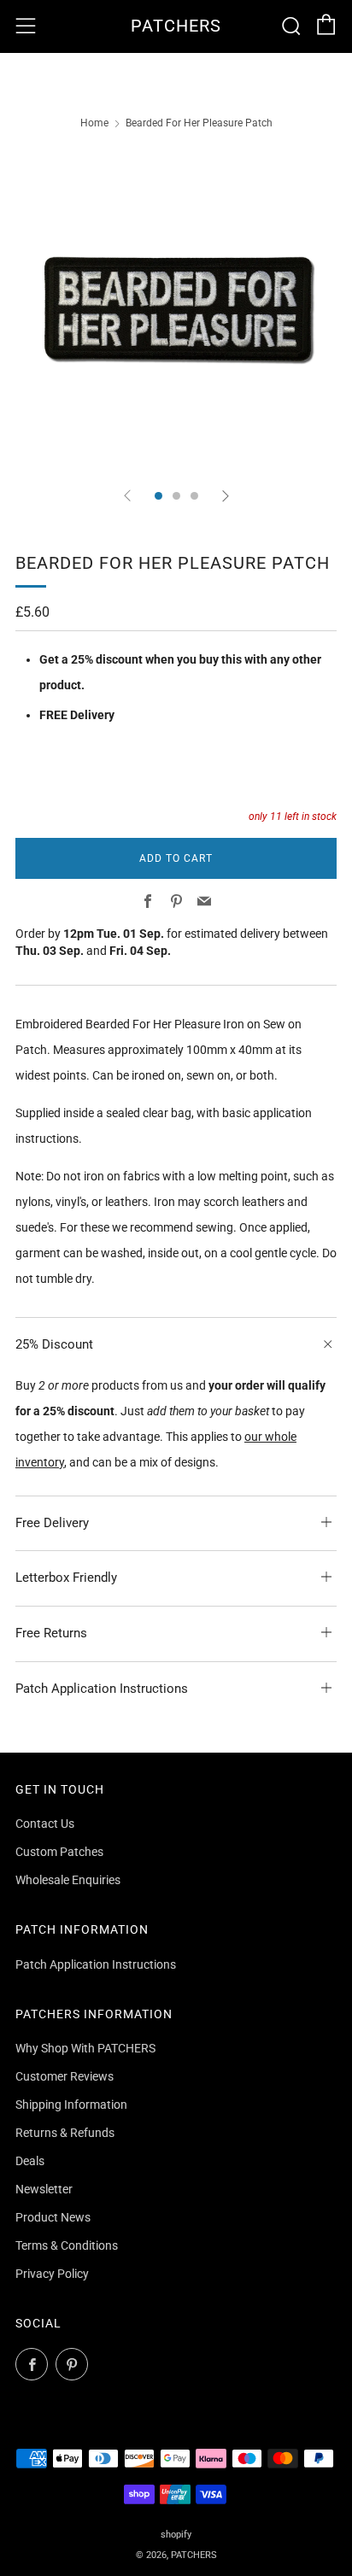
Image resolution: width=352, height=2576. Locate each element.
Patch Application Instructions (96, 1964)
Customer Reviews (65, 2076)
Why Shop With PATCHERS (85, 2048)
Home (94, 123)
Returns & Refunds (65, 2133)
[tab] (158, 496)
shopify (176, 2535)
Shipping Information (71, 2105)
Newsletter (44, 2189)
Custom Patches (59, 1852)
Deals (30, 2161)
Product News (53, 2217)
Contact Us (45, 1824)
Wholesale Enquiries (68, 1880)
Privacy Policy (52, 2274)
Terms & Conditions (67, 2245)
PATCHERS (176, 26)
